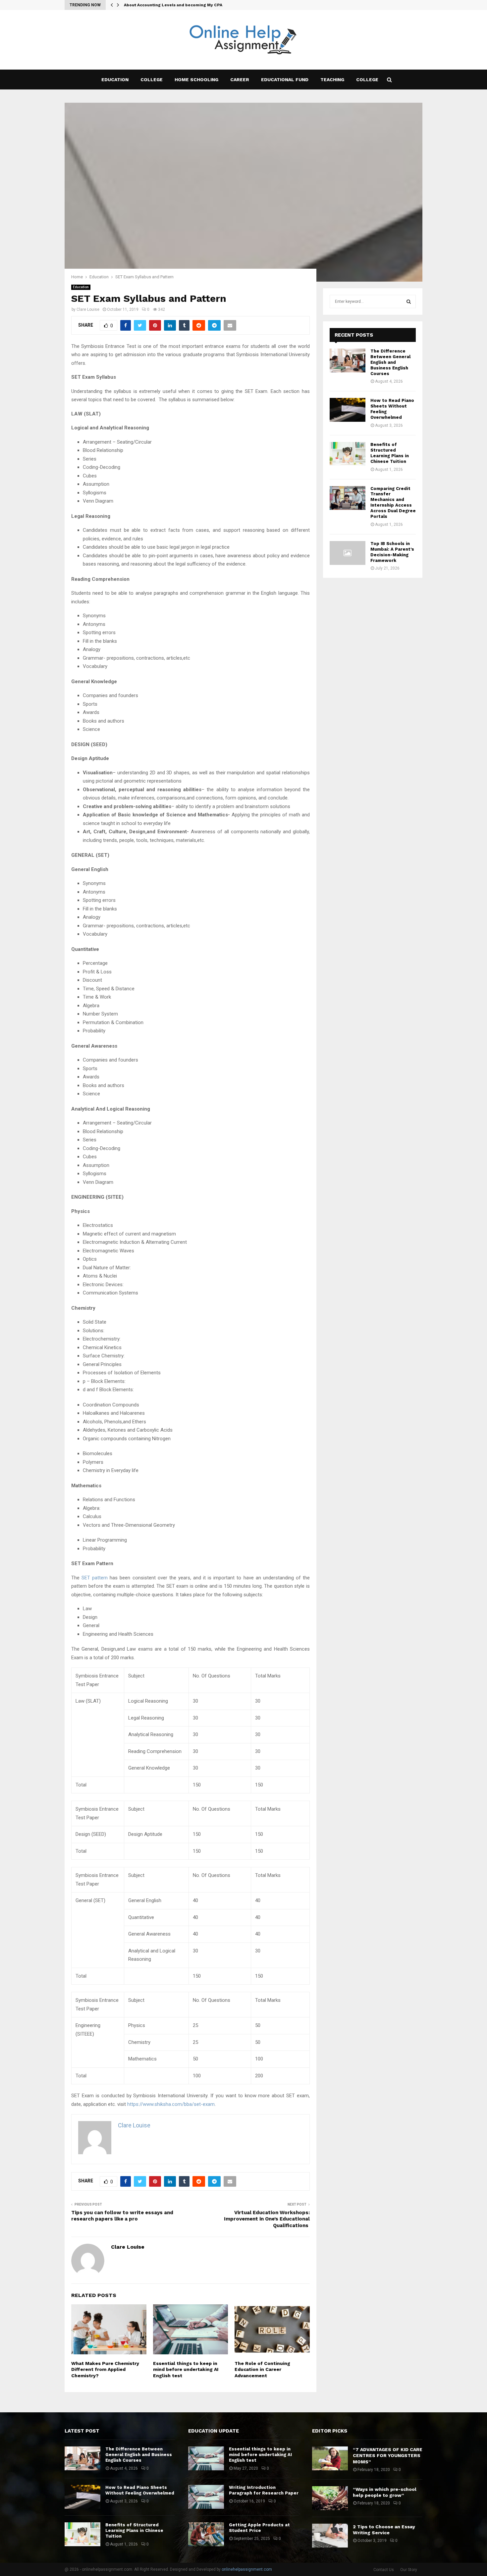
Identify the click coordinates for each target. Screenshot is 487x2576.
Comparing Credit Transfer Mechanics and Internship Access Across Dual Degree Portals (393, 502)
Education (115, 80)
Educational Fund (285, 80)
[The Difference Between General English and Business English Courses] (348, 360)
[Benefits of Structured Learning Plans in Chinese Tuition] (348, 454)
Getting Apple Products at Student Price (259, 2528)
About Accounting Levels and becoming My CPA (173, 5)
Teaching (332, 80)
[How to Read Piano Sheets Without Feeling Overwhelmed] (348, 410)
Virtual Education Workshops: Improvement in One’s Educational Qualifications (267, 2219)
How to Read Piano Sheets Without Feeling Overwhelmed (140, 2490)
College (152, 80)
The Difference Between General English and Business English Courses (390, 362)
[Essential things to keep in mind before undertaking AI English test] (206, 2458)
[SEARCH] (409, 301)
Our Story (409, 2570)
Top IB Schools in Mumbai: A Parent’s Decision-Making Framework (392, 552)
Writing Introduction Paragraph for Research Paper (264, 2490)
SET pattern (95, 1578)
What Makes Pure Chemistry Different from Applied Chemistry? (105, 2369)
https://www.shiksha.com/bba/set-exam (171, 2104)
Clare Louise (88, 309)
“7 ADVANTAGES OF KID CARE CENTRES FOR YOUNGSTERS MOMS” (388, 2455)
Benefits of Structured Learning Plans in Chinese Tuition (390, 453)
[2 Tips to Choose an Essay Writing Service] (330, 2536)
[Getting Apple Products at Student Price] (206, 2534)
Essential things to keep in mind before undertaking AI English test (186, 2369)
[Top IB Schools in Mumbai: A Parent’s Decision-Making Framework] (348, 553)
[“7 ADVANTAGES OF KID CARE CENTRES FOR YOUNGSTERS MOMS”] (330, 2458)
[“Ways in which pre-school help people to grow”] (330, 2498)
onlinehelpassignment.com (247, 2569)
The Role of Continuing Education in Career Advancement (262, 2369)
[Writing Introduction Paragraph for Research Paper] (206, 2497)
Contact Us (384, 2570)
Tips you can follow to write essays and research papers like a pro (122, 2216)
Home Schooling (196, 80)
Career (240, 80)
